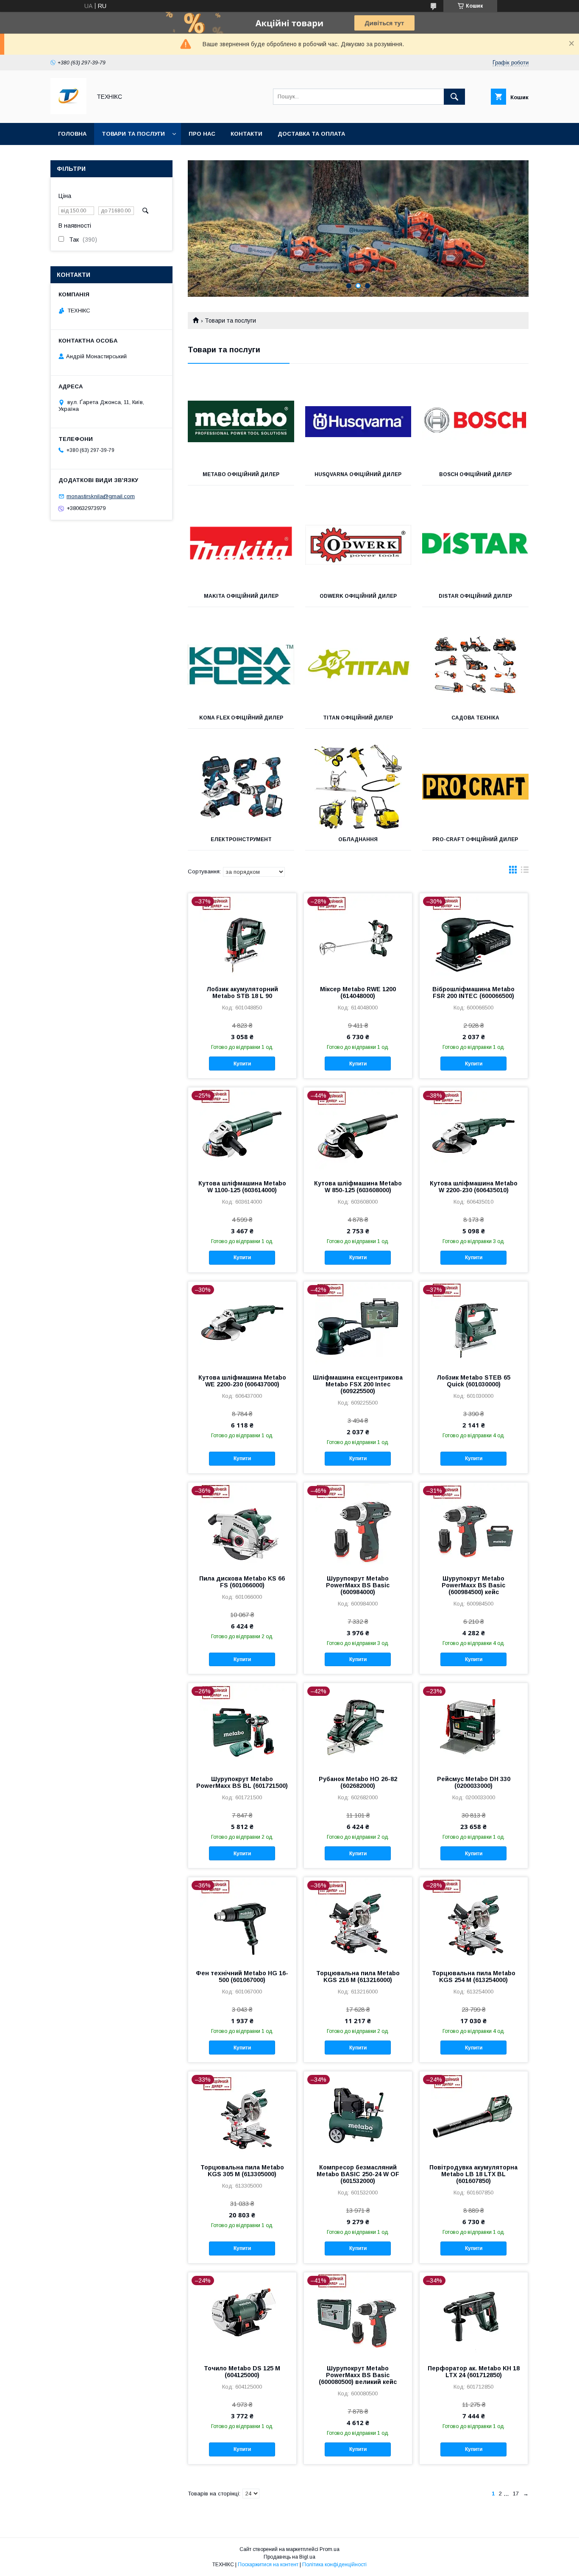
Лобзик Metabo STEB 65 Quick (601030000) (473, 1381)
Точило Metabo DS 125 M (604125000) (242, 2372)
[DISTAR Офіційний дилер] (475, 543)
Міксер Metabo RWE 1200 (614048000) (358, 992)
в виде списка (525, 872)
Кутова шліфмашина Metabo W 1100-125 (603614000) (242, 1187)
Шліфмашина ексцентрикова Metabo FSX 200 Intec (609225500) (358, 1384)
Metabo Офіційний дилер (241, 474)
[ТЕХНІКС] (68, 112)
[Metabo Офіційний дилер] (241, 421)
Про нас (202, 134)
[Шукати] (454, 97)
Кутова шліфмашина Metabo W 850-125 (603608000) (358, 1187)
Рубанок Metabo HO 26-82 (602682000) (358, 1782)
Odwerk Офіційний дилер (358, 596)
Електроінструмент (241, 839)
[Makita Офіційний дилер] (241, 543)
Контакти (246, 134)
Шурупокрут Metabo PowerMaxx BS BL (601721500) (242, 1782)
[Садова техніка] (475, 665)
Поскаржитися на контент (268, 2565)
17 (516, 2494)
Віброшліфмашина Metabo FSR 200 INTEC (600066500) (473, 992)
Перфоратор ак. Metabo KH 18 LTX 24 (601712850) (474, 2372)
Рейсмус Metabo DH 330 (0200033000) (474, 1782)
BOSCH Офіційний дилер (475, 474)
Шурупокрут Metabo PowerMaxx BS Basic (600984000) (358, 1585)
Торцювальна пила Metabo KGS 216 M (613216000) (358, 1977)
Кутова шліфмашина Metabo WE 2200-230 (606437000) (242, 1381)
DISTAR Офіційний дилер (475, 596)
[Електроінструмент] (241, 786)
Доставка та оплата (311, 134)
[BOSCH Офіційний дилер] (475, 421)
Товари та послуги (133, 134)
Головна (72, 134)
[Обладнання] (358, 786)
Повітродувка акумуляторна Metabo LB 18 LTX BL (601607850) (473, 2174)
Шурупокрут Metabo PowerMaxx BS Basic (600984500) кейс (473, 1585)
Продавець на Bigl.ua (289, 2557)
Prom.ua (330, 2549)
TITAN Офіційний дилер (358, 718)
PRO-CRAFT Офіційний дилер (475, 839)
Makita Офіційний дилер (241, 596)
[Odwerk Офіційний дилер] (358, 543)
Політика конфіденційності (334, 2565)
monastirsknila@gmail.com (101, 496)
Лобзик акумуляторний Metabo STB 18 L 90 (242, 992)
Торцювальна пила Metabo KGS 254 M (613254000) (474, 1977)
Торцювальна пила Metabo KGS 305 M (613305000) (242, 2171)
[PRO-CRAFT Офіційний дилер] (475, 786)
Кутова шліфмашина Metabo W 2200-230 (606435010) (474, 1187)
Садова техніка (475, 718)
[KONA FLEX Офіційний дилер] (241, 665)
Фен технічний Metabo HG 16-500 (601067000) (242, 1977)
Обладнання (358, 839)
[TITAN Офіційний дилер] (358, 665)
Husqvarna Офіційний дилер (358, 474)
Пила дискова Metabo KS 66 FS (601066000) (242, 1582)
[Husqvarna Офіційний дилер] (358, 421)
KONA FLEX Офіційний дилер (241, 718)
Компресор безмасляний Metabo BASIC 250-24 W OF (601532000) (358, 2174)
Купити (242, 1064)
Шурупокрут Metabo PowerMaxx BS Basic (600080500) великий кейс (358, 2375)
